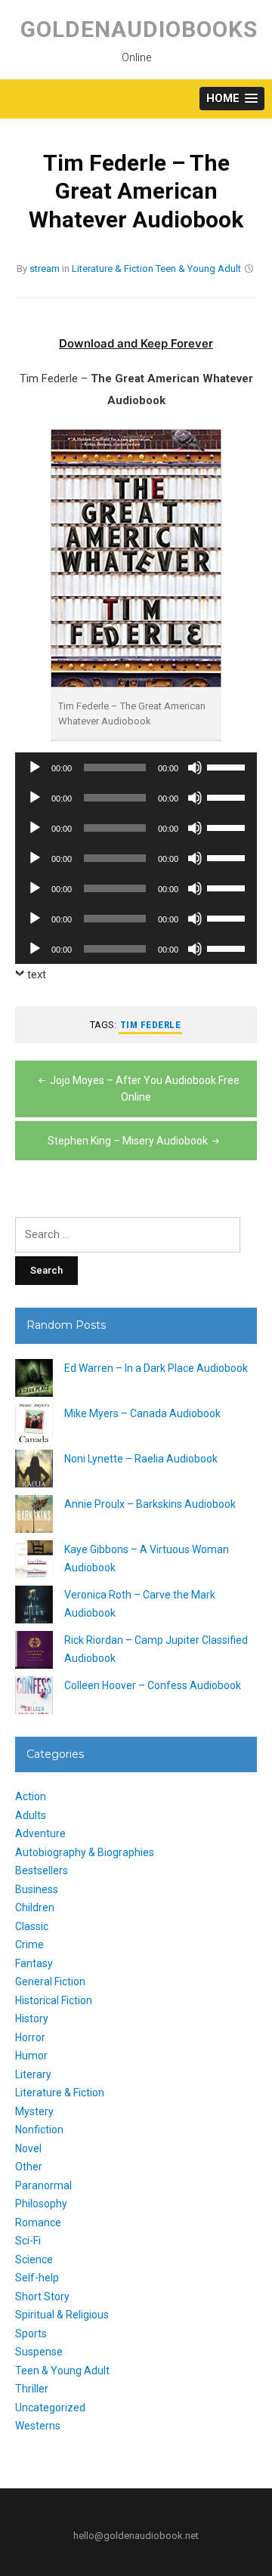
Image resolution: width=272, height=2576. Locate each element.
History (32, 2018)
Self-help (37, 2278)
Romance (38, 2222)
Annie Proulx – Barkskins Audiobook (150, 1504)
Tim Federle (151, 1025)
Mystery (34, 2111)
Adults (31, 1815)
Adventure (40, 1833)
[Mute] (195, 768)
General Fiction (50, 1981)
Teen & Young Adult (198, 269)
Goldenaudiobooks (139, 29)
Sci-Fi (28, 2241)
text (37, 974)
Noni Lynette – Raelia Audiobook (141, 1459)
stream (45, 269)
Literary (33, 2074)
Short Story (42, 2296)
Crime (29, 1944)
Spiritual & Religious (62, 2315)
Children (35, 1907)
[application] (136, 768)
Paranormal (43, 2185)
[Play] (35, 768)
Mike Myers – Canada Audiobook (142, 1413)
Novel (28, 2148)
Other (29, 2167)
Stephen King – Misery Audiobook (128, 1141)
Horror (30, 2037)
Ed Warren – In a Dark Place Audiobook (156, 1368)
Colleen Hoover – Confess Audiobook (153, 1685)
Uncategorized (50, 2408)
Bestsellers (42, 1870)
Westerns (38, 2426)
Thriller (32, 2389)
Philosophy (41, 2204)
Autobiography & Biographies (85, 1852)
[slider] (228, 766)
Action (31, 1796)
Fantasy (34, 1963)
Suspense (39, 2352)
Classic (32, 1926)
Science (34, 2259)
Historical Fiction (54, 2000)
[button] (232, 99)
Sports (31, 2334)
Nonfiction (39, 2130)
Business (37, 1889)
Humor (31, 2056)
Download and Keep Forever (136, 343)
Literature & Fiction (113, 269)
